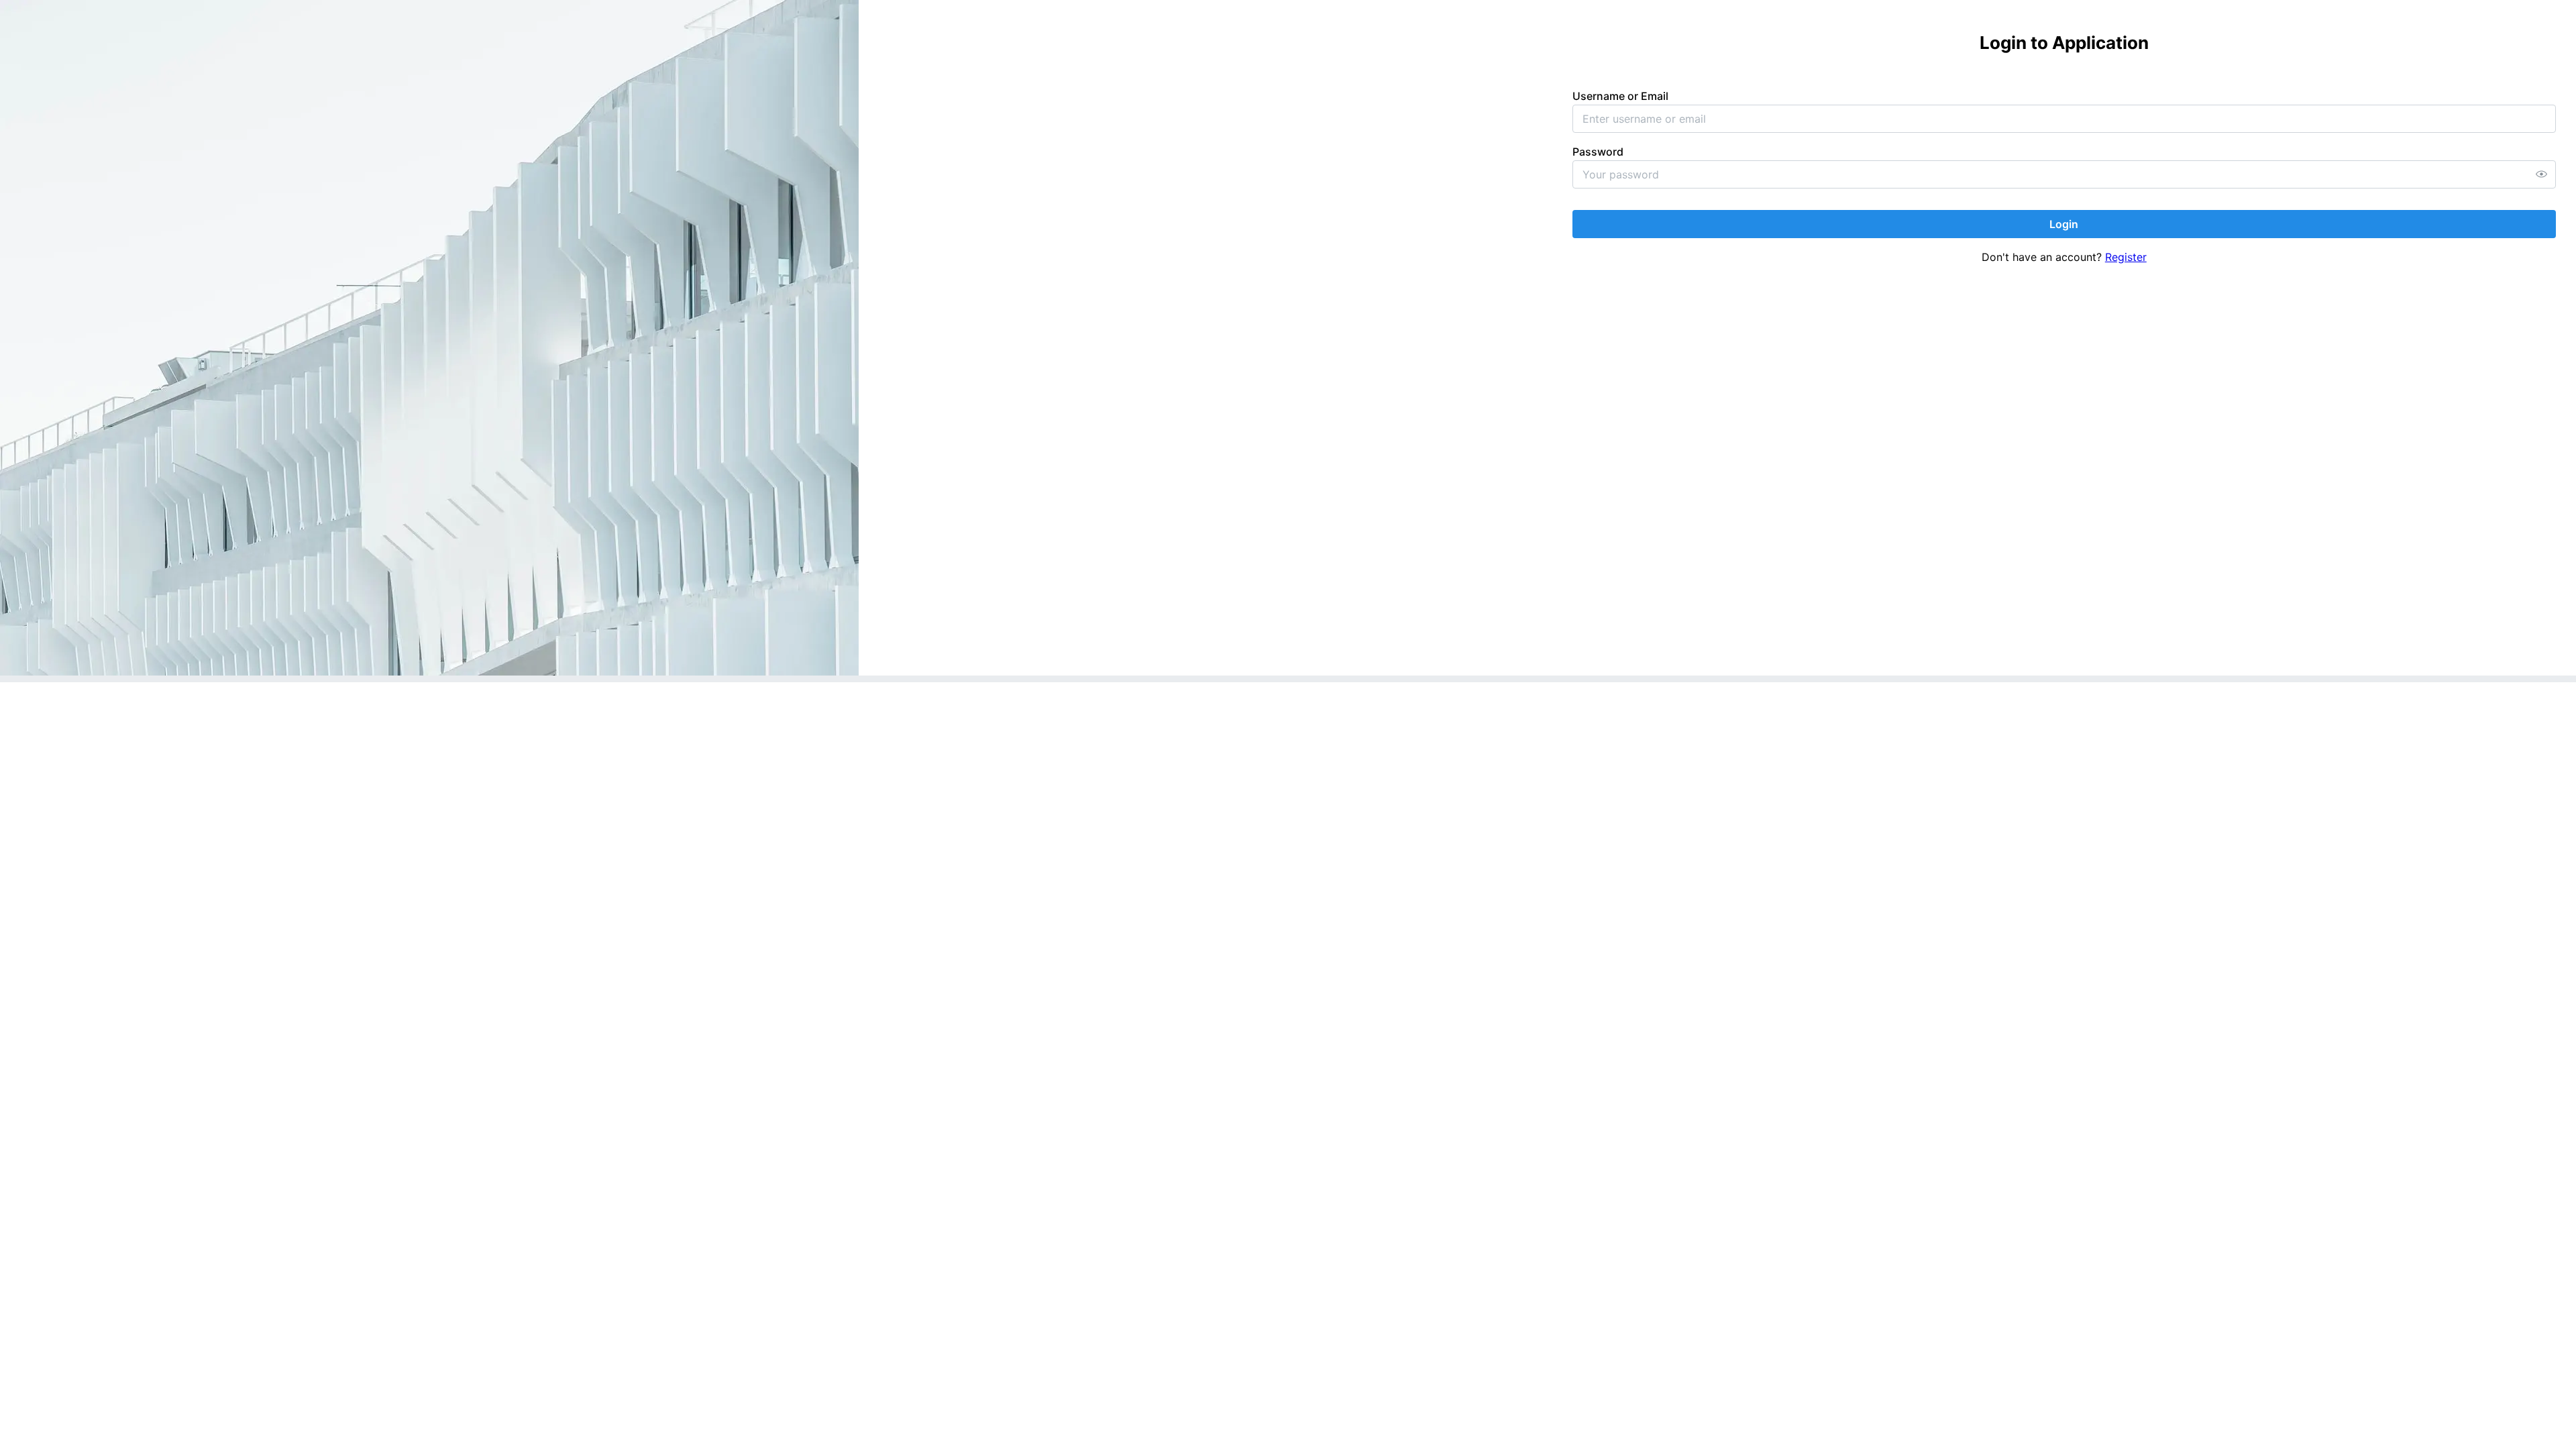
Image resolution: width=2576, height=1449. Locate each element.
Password (1598, 152)
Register (2126, 257)
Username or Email (1620, 96)
